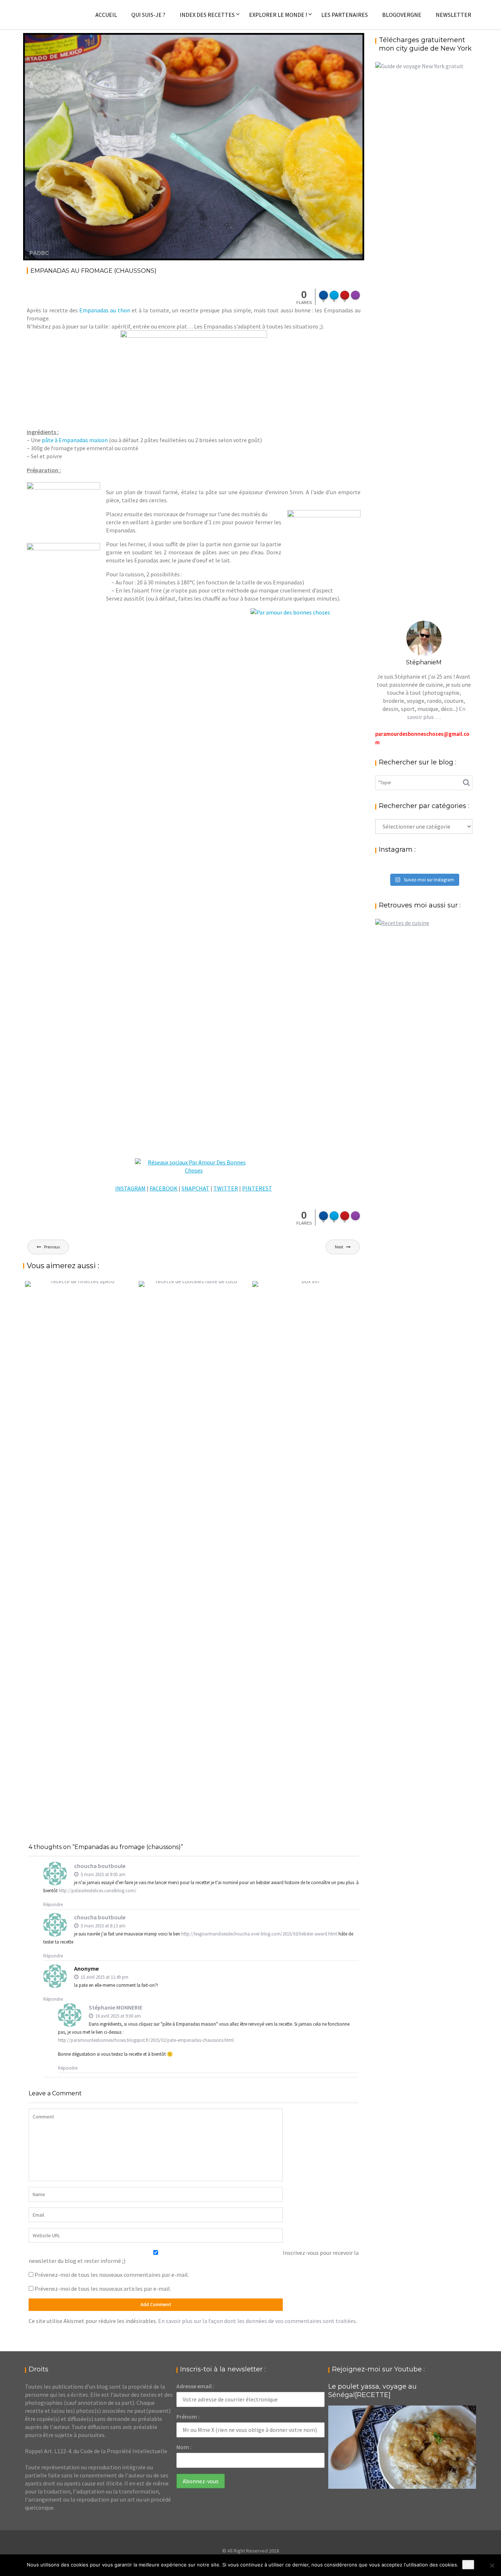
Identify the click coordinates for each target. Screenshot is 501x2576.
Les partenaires (345, 15)
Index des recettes (207, 15)
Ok (468, 2565)
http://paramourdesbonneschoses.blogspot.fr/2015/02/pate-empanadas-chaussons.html (146, 2040)
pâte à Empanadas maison (75, 440)
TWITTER (226, 1188)
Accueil (106, 15)
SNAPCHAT (195, 1188)
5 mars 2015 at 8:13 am (103, 1926)
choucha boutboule (100, 1866)
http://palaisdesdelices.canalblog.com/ (98, 1891)
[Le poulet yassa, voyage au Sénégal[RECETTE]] (402, 2447)
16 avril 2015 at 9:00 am (118, 2016)
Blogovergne (402, 15)
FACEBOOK (164, 1188)
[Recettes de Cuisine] (402, 923)
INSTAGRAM (130, 1188)
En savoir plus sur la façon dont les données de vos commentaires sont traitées (257, 2321)
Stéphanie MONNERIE (116, 2007)
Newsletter (454, 15)
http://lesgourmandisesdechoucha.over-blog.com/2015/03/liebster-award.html (259, 1934)
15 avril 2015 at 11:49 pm (104, 1977)
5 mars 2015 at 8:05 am (103, 1874)
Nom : (184, 2447)
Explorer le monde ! (278, 15)
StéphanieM (99, 44)
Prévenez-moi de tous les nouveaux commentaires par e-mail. (112, 2275)
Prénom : (188, 2417)
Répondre (53, 1905)
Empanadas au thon (105, 310)
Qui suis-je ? (148, 15)
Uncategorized (335, 44)
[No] (492, 2565)
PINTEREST (257, 1188)
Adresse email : (195, 2386)
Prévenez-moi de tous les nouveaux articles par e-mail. (103, 2289)
